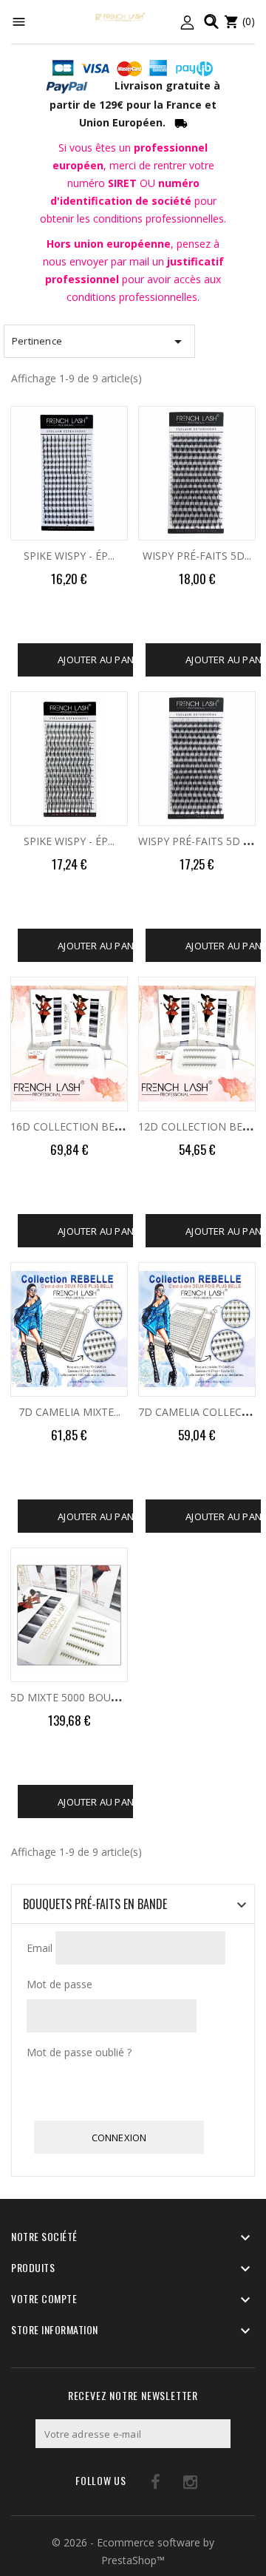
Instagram (172, 2485)
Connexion (119, 2138)
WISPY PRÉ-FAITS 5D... (197, 556)
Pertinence (99, 342)
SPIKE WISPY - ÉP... (69, 556)
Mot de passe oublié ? (79, 2052)
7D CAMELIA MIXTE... (69, 1412)
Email (40, 1948)
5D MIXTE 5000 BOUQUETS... (81, 1697)
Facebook (141, 2485)
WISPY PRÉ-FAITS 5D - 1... (200, 841)
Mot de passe (59, 1984)
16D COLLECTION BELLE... (75, 1126)
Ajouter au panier (102, 660)
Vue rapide (127, 422)
